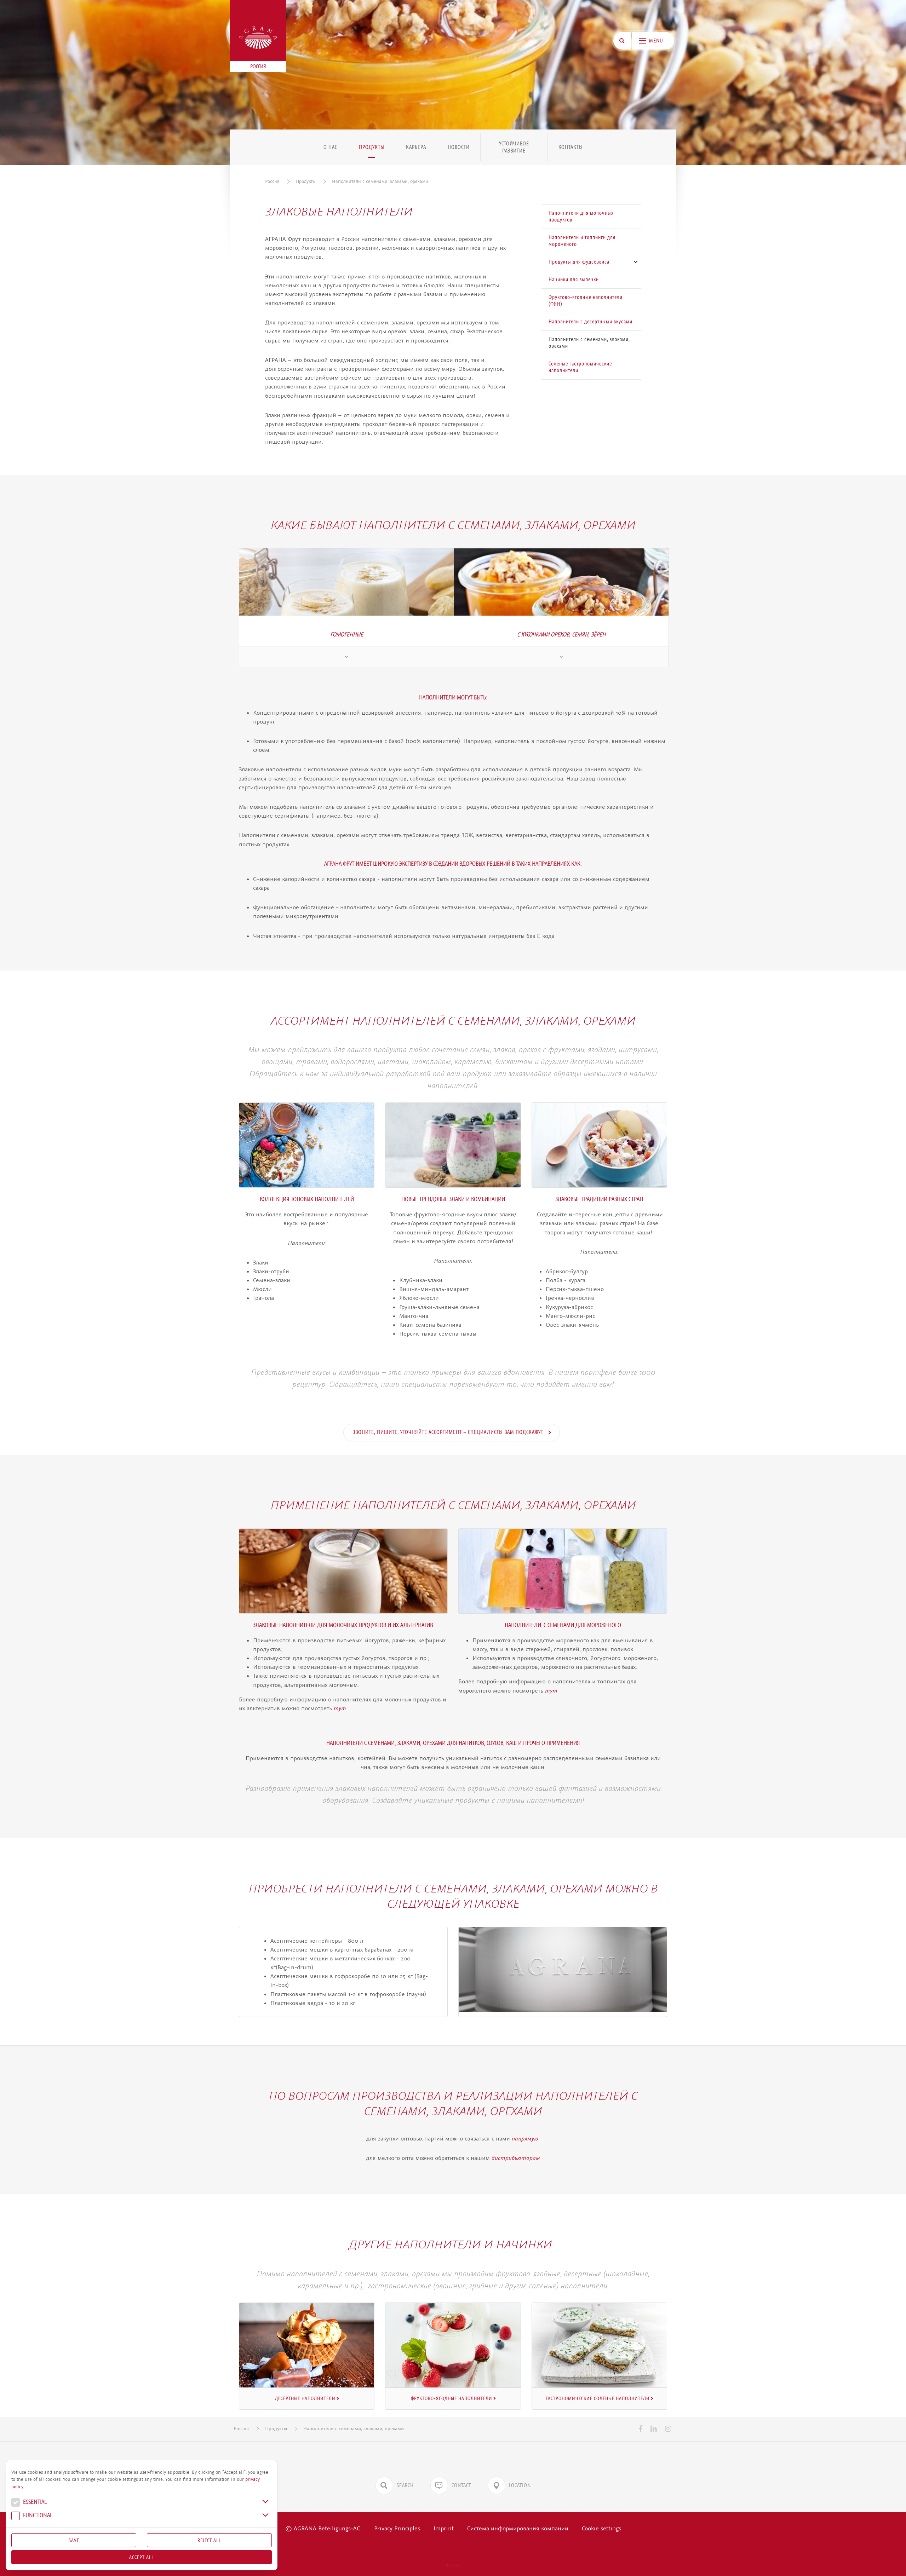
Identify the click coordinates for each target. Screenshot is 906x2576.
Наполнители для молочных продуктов (581, 216)
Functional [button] (37, 2516)
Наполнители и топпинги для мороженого (582, 241)
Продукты (372, 147)
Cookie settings (601, 2528)
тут (340, 1708)
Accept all (142, 2557)
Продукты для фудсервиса (579, 262)
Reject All (209, 2540)
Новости (459, 147)
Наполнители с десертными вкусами (590, 322)
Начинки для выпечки (574, 280)
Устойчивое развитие (514, 147)
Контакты (571, 147)
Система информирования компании (518, 2528)
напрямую (526, 2138)
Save (74, 2540)
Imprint (444, 2528)
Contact (461, 2485)
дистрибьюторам (516, 2158)
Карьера (416, 147)
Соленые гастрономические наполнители (580, 367)
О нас (330, 147)
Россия (272, 181)
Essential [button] (34, 2502)
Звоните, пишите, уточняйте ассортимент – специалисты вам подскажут (449, 1432)
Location (520, 2485)
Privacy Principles (397, 2528)
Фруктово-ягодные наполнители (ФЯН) (586, 301)
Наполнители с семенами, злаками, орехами (380, 181)
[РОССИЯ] (258, 38)
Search (405, 2485)
